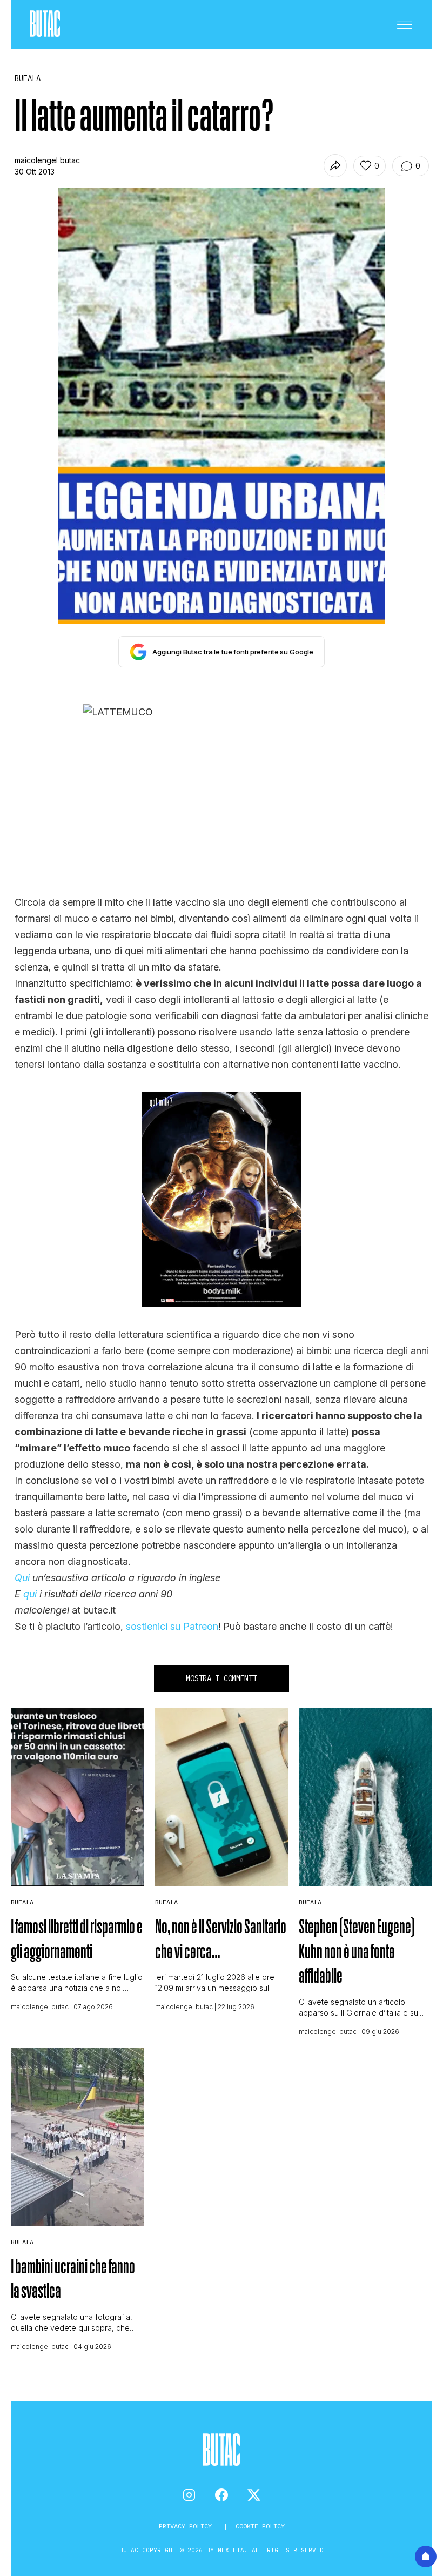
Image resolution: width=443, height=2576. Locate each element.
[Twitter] (254, 2495)
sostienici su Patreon (172, 1626)
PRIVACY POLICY (187, 2526)
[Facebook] (222, 2495)
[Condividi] (335, 166)
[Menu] (405, 24)
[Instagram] (189, 2495)
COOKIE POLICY (260, 2526)
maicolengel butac (47, 160)
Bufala (22, 1902)
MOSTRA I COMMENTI (221, 1678)
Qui (22, 1578)
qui (30, 1594)
